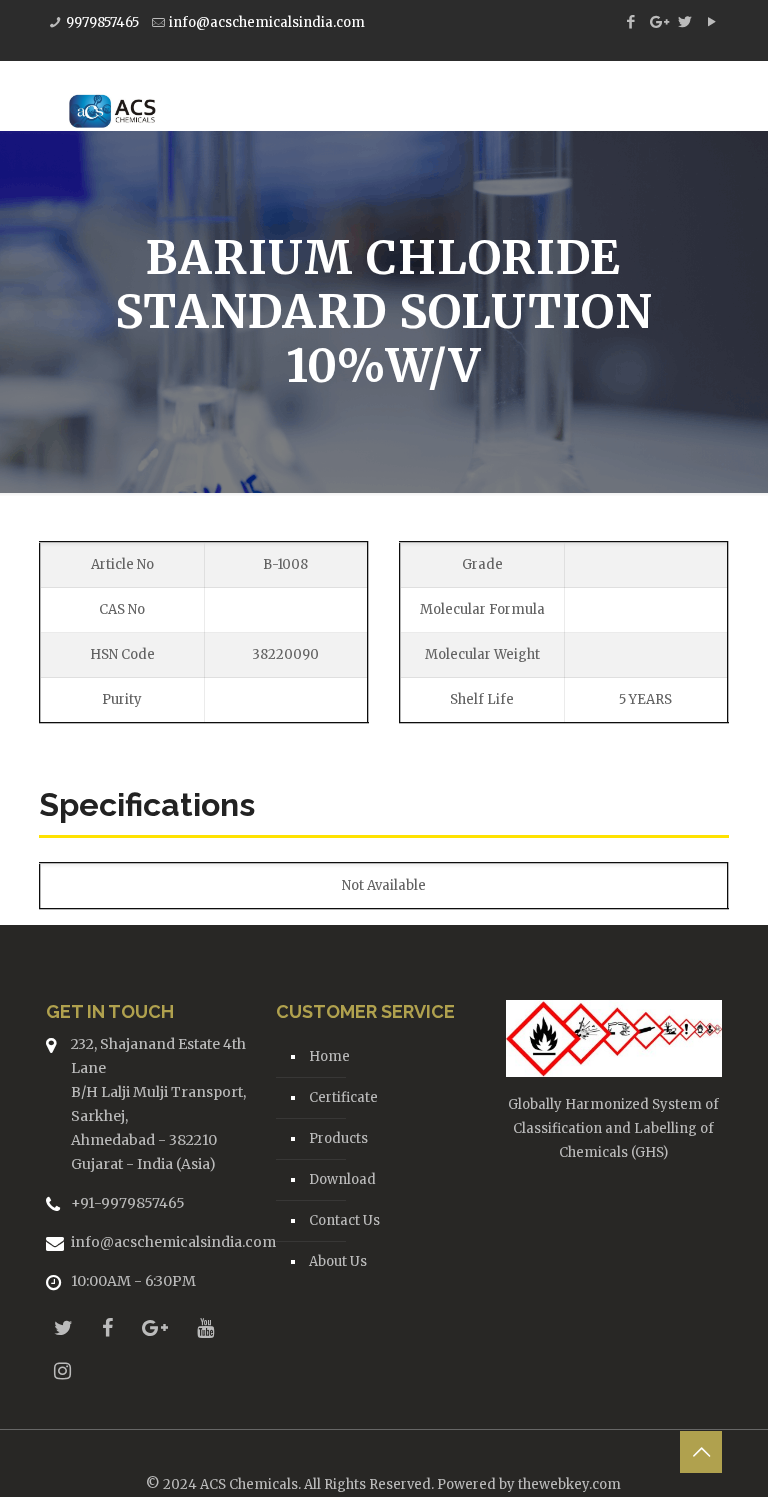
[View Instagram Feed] (62, 1370)
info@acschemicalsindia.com (267, 22)
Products (338, 1138)
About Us (338, 1261)
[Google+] (657, 21)
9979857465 (102, 22)
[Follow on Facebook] (107, 1327)
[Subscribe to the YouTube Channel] (205, 1327)
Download (342, 1179)
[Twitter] (684, 21)
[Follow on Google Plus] (155, 1327)
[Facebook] (630, 21)
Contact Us (344, 1220)
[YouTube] (711, 21)
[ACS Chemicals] (112, 96)
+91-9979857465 (128, 1203)
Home (329, 1056)
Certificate (343, 1097)
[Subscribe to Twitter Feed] (63, 1327)
